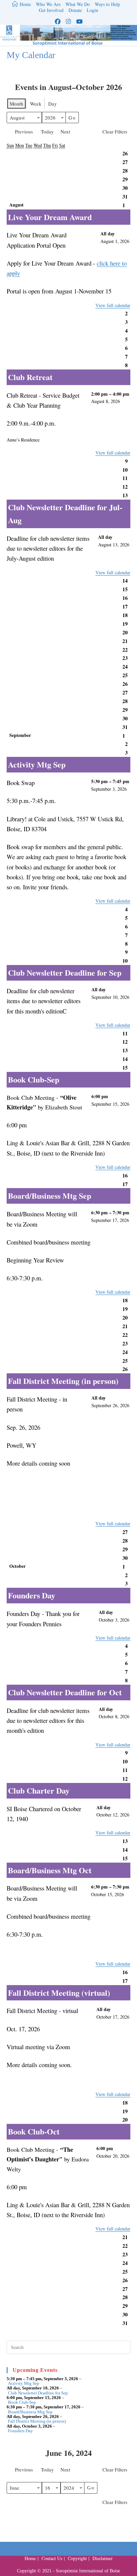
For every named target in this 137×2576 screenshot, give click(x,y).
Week (36, 104)
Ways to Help (107, 4)
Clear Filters (115, 131)
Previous (24, 131)
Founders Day (20, 2431)
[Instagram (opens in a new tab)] (68, 21)
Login (92, 10)
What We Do (78, 4)
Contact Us (52, 2558)
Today (47, 131)
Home (30, 2558)
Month (16, 104)
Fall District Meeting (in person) (37, 2421)
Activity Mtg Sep (24, 2383)
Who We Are (48, 4)
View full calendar (113, 305)
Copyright (77, 2558)
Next (65, 131)
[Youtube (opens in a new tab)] (79, 21)
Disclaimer (103, 2558)
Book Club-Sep (22, 2402)
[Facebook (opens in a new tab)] (58, 21)
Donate (75, 10)
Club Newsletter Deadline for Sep (38, 2393)
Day (53, 104)
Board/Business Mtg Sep (30, 2412)
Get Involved (51, 10)
